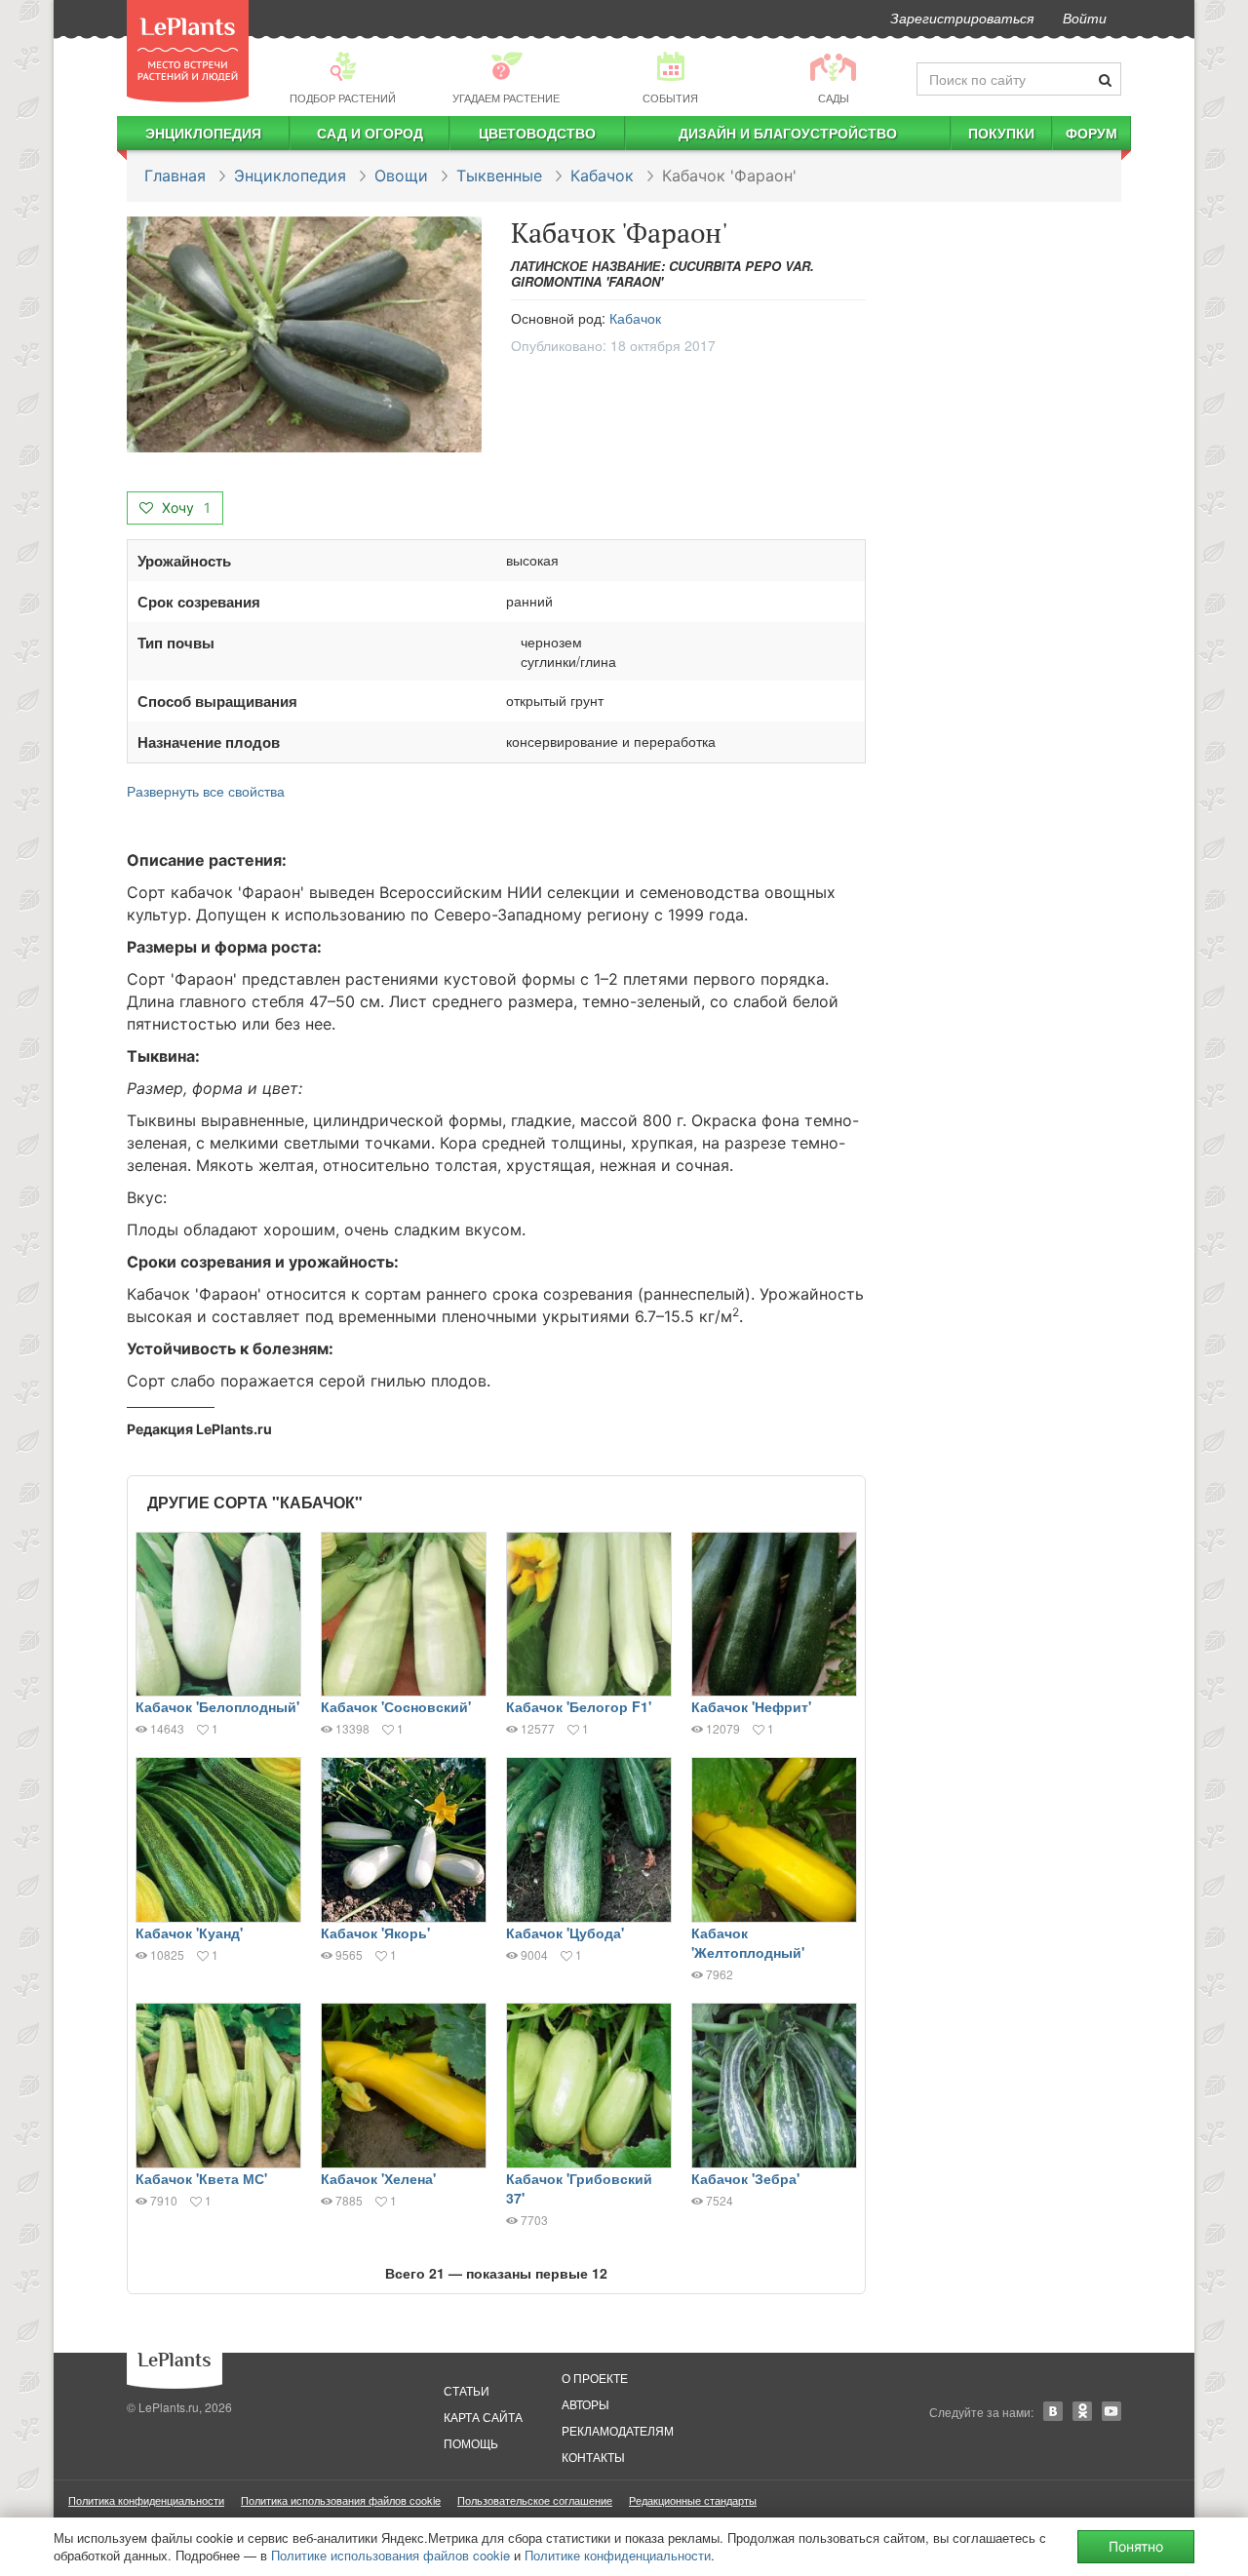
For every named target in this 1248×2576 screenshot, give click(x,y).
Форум (1092, 133)
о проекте (595, 2378)
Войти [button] (1085, 18)
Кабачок (602, 176)
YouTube (1111, 2411)
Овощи (401, 176)
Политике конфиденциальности (618, 2555)
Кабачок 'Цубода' (565, 1932)
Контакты (593, 2457)
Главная (175, 176)
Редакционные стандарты (693, 2500)
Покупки (1001, 133)
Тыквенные (499, 176)
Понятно (1136, 2546)
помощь (471, 2443)
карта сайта (483, 2417)
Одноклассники (1082, 2411)
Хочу (184, 507)
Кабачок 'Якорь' (375, 1932)
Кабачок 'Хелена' (378, 2178)
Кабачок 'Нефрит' (751, 1706)
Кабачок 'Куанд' (189, 1932)
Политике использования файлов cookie (390, 2555)
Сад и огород (370, 133)
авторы (585, 2404)
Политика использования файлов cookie (341, 2500)
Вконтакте (1053, 2411)
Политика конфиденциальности (146, 2500)
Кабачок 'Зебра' (745, 2178)
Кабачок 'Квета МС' (201, 2178)
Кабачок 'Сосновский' (396, 1706)
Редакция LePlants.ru (199, 1429)
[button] (304, 335)
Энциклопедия (203, 133)
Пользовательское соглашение (535, 2500)
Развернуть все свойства (206, 791)
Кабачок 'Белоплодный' (217, 1706)
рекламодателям (618, 2430)
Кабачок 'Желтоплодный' (748, 1942)
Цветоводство (537, 133)
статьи (467, 2390)
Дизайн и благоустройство (788, 133)
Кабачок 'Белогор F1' (579, 1706)
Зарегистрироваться (962, 18)
